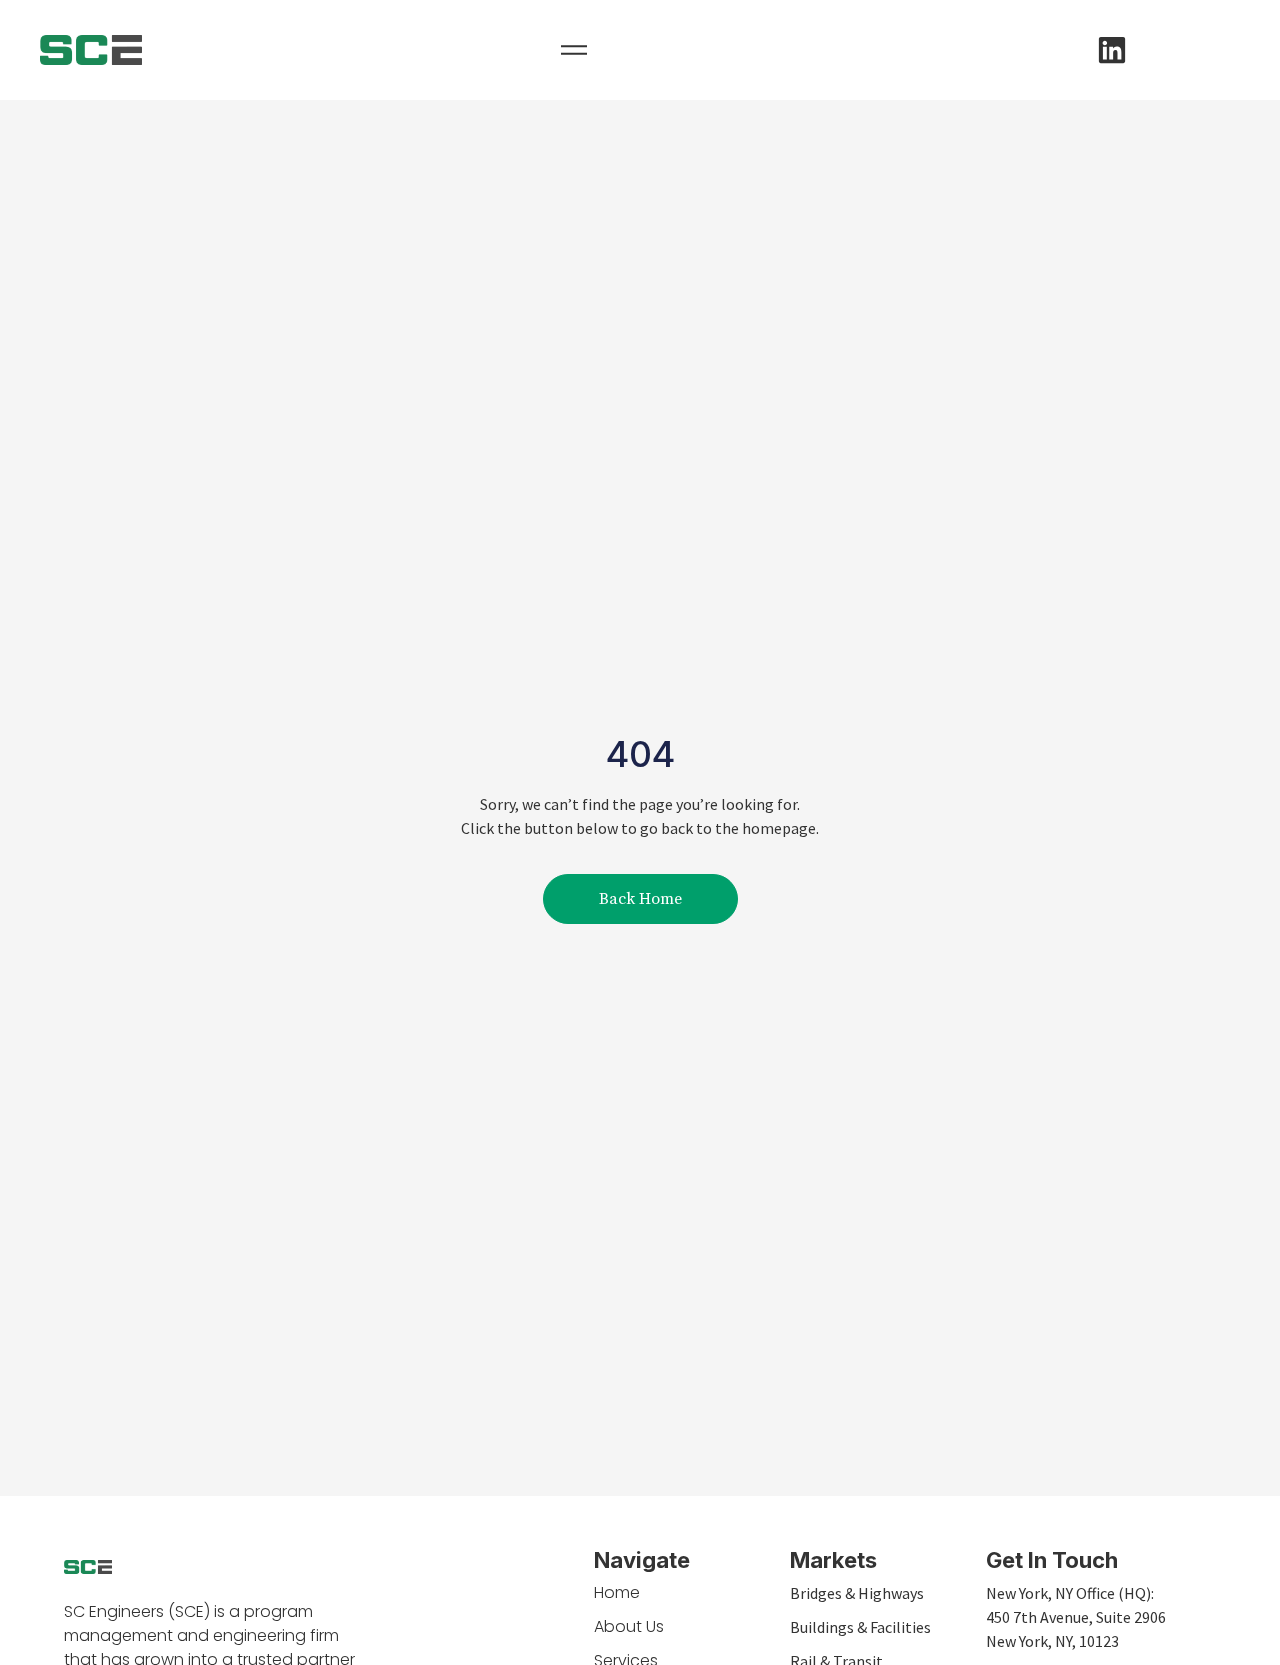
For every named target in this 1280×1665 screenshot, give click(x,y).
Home (617, 1592)
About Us (629, 1626)
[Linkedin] (1112, 50)
